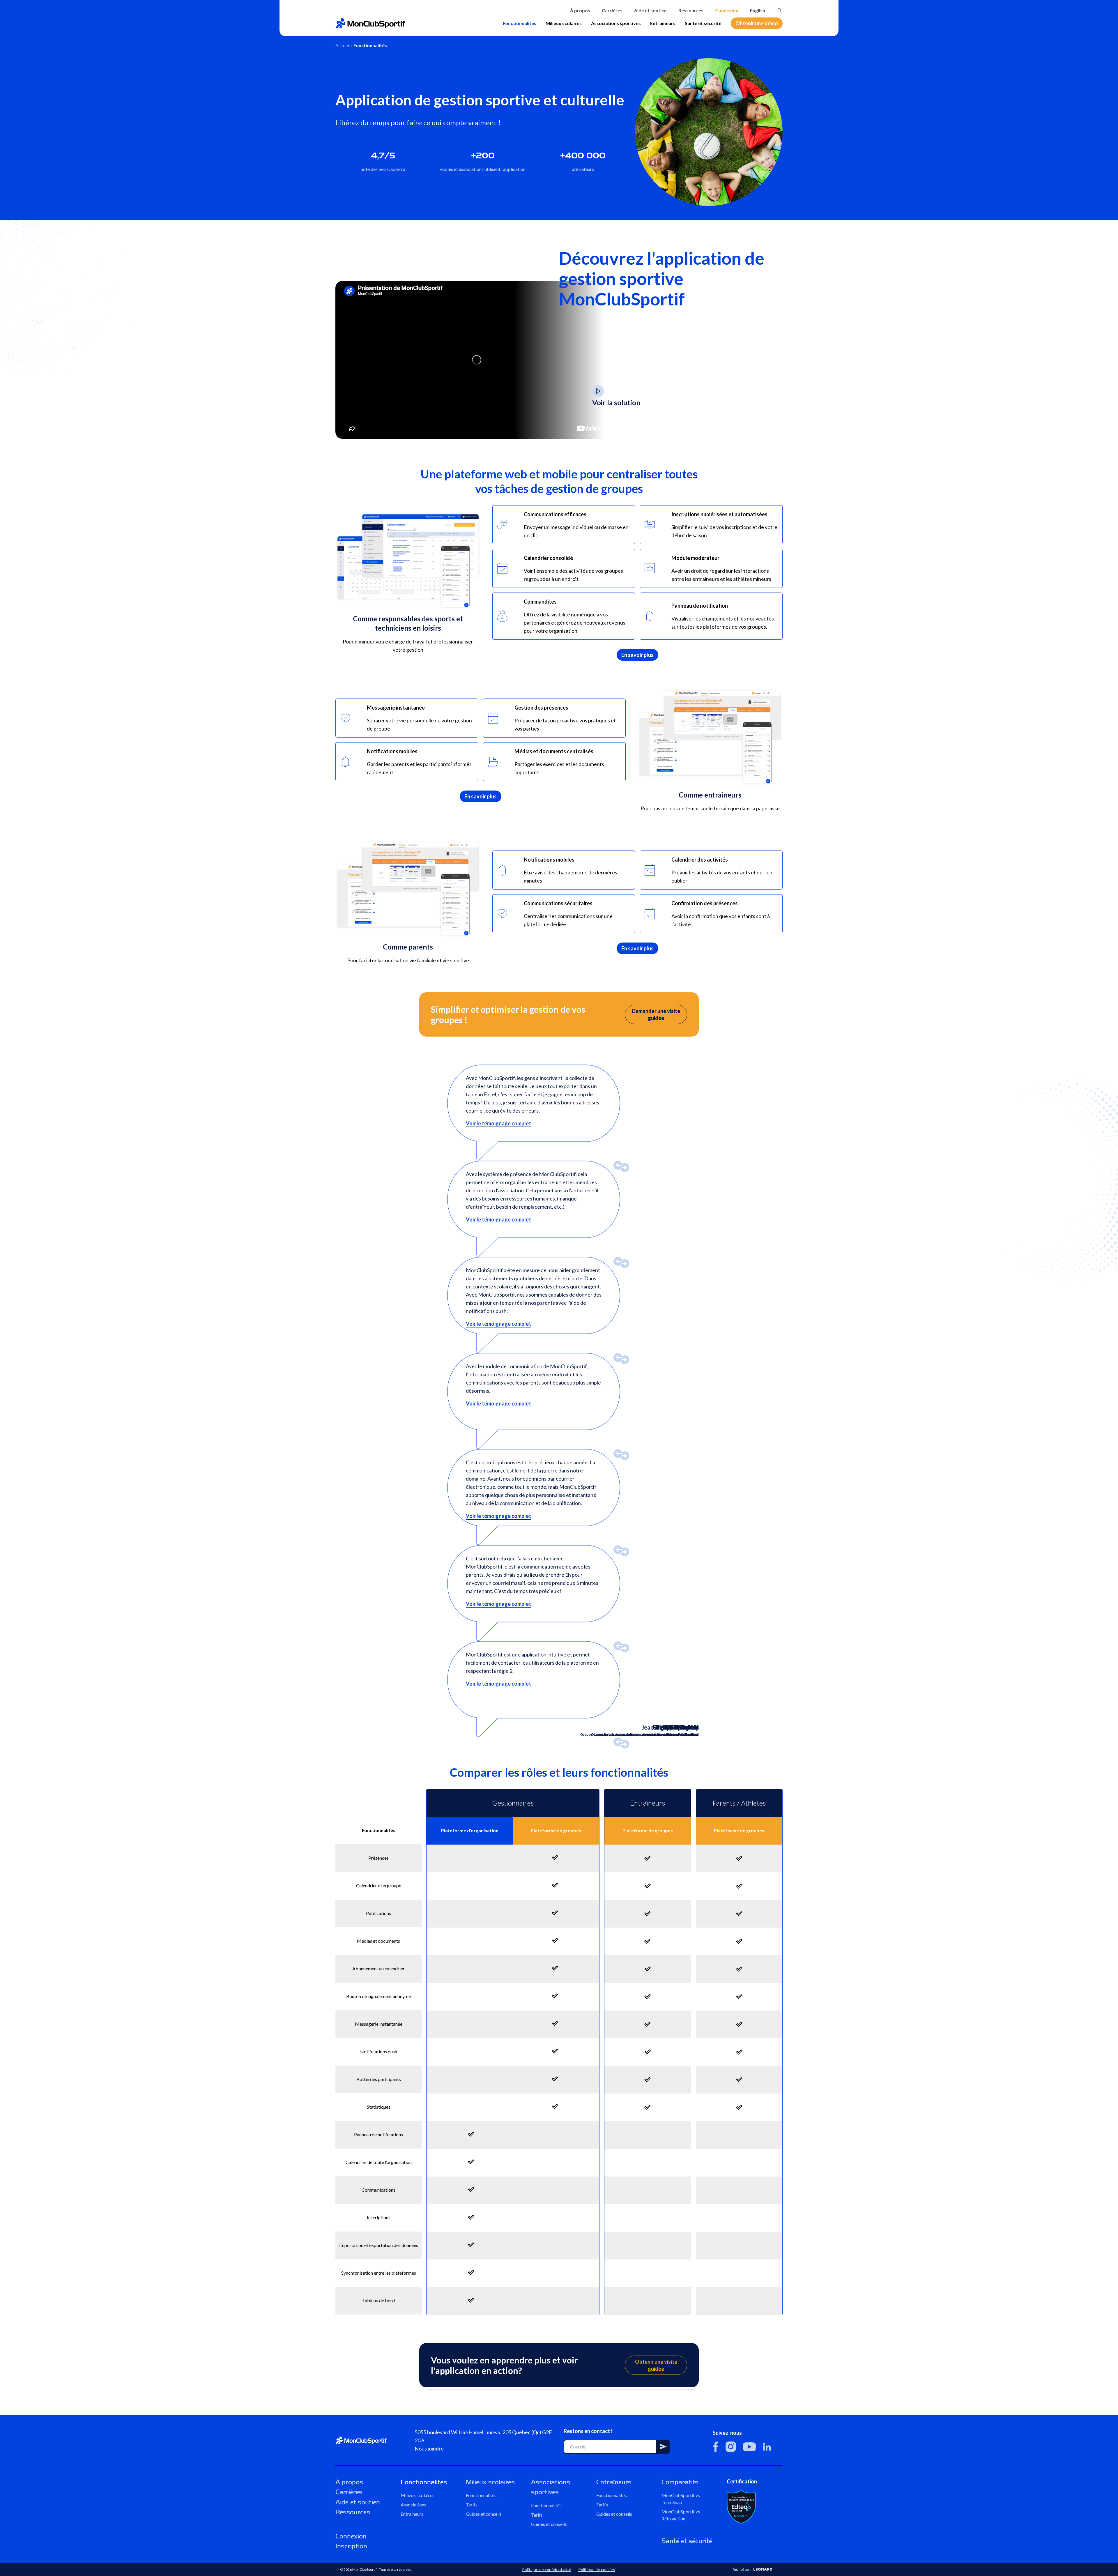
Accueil (343, 45)
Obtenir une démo (757, 23)
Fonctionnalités (520, 23)
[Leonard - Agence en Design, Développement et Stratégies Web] (763, 2569)
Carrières (612, 10)
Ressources (691, 10)
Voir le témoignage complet (498, 1123)
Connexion (727, 10)
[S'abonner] (663, 2447)
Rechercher (780, 10)
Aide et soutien (650, 10)
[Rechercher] (780, 10)
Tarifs (472, 2505)
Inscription (351, 2546)
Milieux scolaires (564, 23)
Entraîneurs (663, 23)
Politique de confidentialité (547, 2569)
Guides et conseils (484, 2514)
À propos (580, 10)
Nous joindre (429, 2448)
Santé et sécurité (703, 23)
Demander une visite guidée (656, 1014)
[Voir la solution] (598, 391)
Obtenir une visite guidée (656, 2365)
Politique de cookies (597, 2569)
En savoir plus (637, 655)
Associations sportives (616, 23)
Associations (413, 2505)
